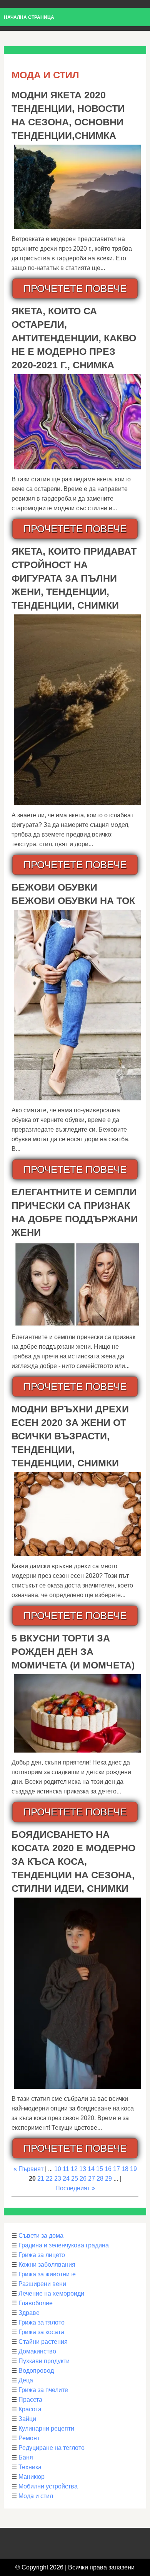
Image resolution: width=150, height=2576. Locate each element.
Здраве (29, 2313)
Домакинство (37, 2351)
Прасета (30, 2400)
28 (100, 2179)
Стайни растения (43, 2342)
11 (66, 2169)
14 (91, 2169)
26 (83, 2179)
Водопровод (36, 2371)
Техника (30, 2467)
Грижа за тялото (42, 2322)
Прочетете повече (75, 288)
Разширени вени (42, 2284)
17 (117, 2169)
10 (58, 2169)
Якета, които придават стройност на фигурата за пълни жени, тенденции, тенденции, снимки (74, 578)
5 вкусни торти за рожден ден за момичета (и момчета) (73, 1652)
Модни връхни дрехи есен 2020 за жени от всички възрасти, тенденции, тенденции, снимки (70, 1436)
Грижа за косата (41, 2332)
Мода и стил (36, 2496)
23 (58, 2179)
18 (125, 2169)
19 (133, 2169)
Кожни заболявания (47, 2265)
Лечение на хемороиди (51, 2293)
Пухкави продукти (44, 2361)
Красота (30, 2409)
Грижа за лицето (42, 2255)
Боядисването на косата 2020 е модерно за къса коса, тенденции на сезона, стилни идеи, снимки (73, 1861)
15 (100, 2169)
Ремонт (29, 2438)
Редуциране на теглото (52, 2448)
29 (108, 2179)
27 (92, 2179)
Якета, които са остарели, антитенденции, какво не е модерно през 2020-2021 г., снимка (74, 338)
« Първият (28, 2169)
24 (66, 2179)
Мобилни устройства (48, 2486)
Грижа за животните (47, 2274)
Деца (26, 2380)
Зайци (27, 2419)
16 (108, 2169)
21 (41, 2179)
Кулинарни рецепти (46, 2428)
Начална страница (29, 17)
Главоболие (36, 2303)
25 (75, 2179)
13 (83, 2169)
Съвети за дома (41, 2236)
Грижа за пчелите (43, 2390)
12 (74, 2169)
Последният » (75, 2188)
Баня (26, 2457)
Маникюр (32, 2477)
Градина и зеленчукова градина (64, 2245)
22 (49, 2179)
